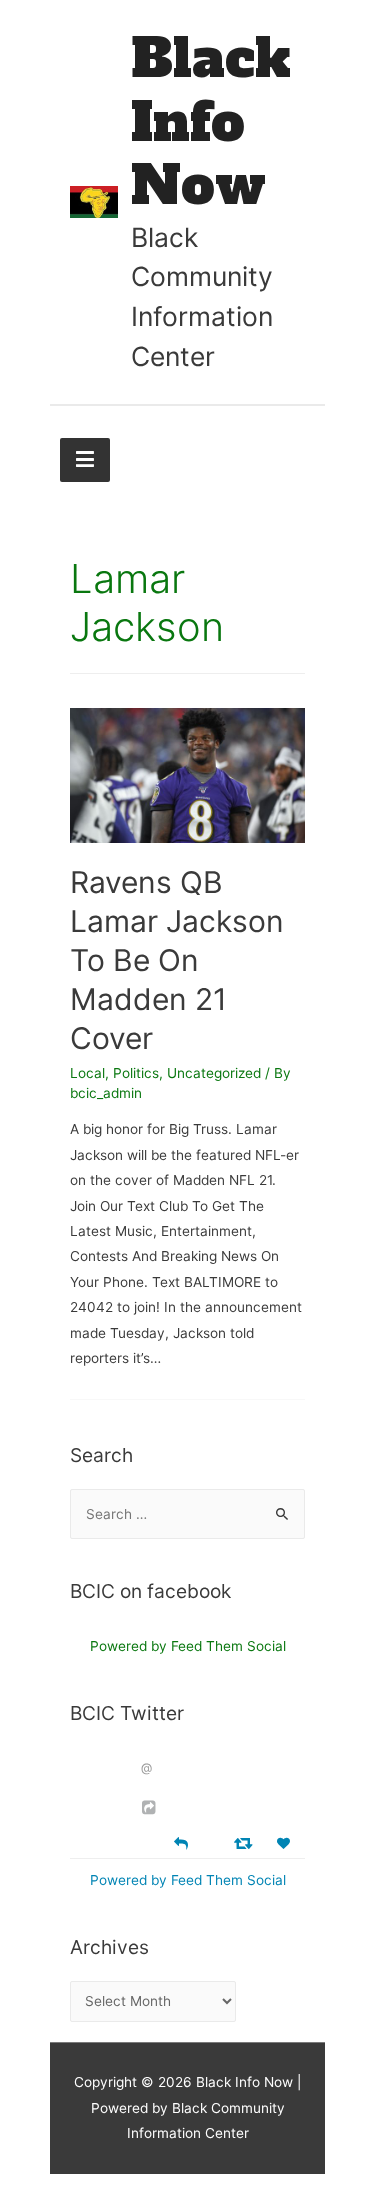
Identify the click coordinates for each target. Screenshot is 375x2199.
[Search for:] (187, 1514)
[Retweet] (245, 1842)
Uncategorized (214, 1073)
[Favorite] (286, 1843)
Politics (136, 1073)
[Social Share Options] (151, 1807)
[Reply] (181, 1841)
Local (87, 1073)
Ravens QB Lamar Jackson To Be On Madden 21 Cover (177, 960)
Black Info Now (211, 122)
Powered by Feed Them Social (188, 1646)
